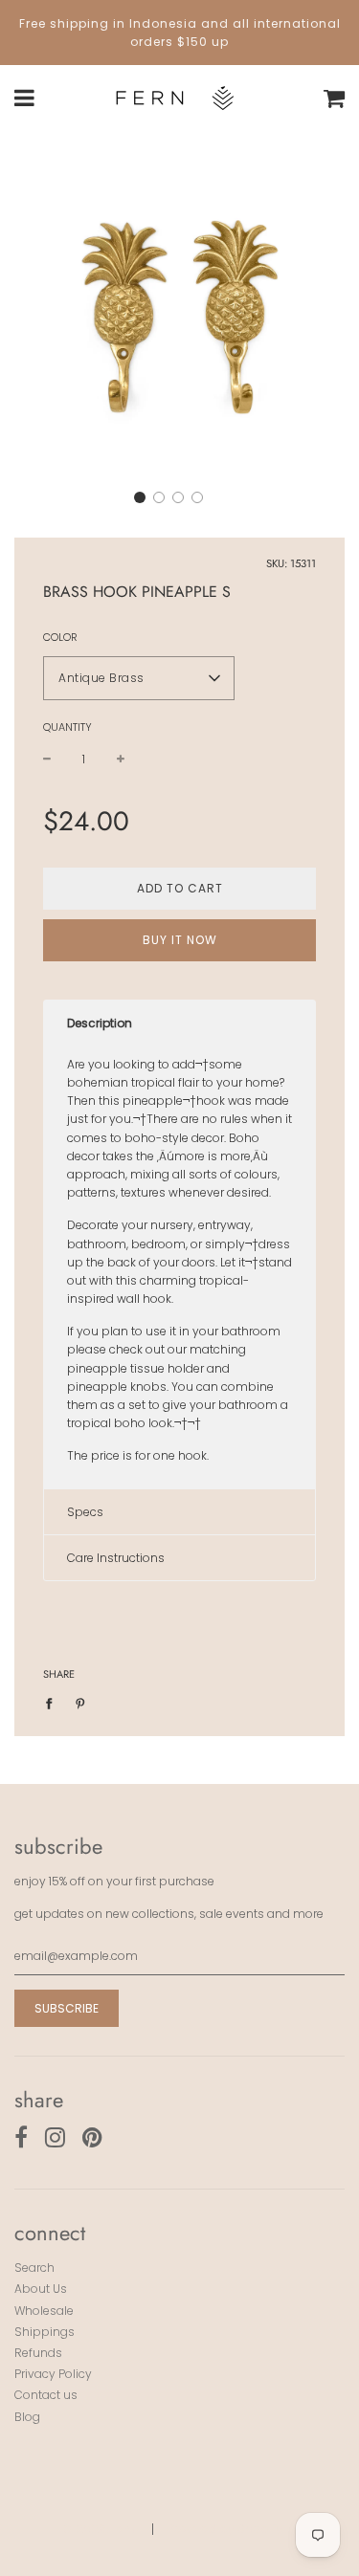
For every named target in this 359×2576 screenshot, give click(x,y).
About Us (41, 2289)
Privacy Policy (53, 2374)
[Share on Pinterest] (80, 1702)
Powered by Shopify (225, 2529)
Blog (27, 2417)
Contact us (46, 2395)
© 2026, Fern (99, 2529)
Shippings (45, 2332)
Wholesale (44, 2311)
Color (60, 637)
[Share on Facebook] (53, 1702)
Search (34, 2268)
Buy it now (180, 940)
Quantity (67, 727)
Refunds (38, 2353)
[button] (140, 497)
